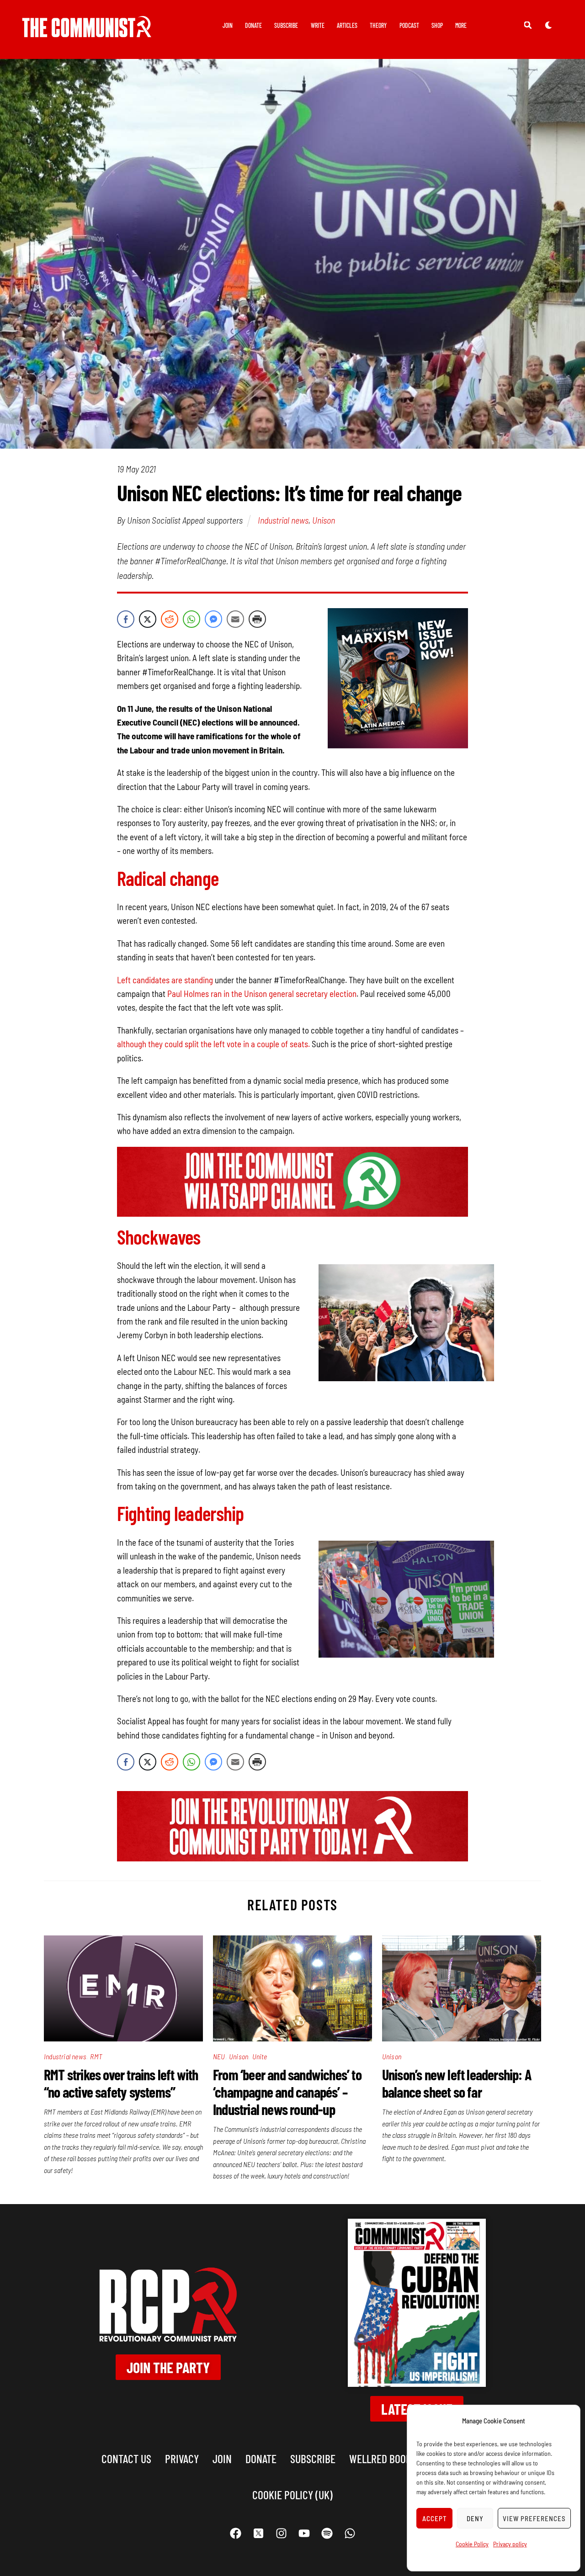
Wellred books (383, 2458)
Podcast (409, 25)
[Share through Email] (235, 619)
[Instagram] (281, 2533)
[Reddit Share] (170, 619)
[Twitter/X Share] (148, 619)
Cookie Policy (472, 2544)
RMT (96, 2056)
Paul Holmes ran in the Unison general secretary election (262, 994)
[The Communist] (87, 31)
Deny (475, 2518)
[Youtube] (304, 2533)
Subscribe (286, 25)
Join (228, 25)
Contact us (126, 2458)
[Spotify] (327, 2533)
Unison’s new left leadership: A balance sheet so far (457, 2083)
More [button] (461, 25)
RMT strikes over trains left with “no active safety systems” (121, 2083)
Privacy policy (510, 2544)
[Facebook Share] (126, 619)
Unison (324, 520)
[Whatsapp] (350, 2533)
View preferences (534, 2518)
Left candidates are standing (165, 980)
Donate (253, 25)
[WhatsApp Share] (191, 619)
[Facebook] (235, 2533)
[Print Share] (257, 619)
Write (318, 25)
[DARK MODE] (548, 25)
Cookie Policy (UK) (292, 2494)
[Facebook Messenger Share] (213, 619)
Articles (347, 25)
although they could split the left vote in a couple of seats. (213, 1044)
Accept (435, 2518)
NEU (219, 2056)
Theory (378, 25)
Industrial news (283, 520)
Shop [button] (437, 25)
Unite (260, 2056)
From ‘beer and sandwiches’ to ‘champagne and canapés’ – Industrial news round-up (287, 2092)
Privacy (182, 2458)
